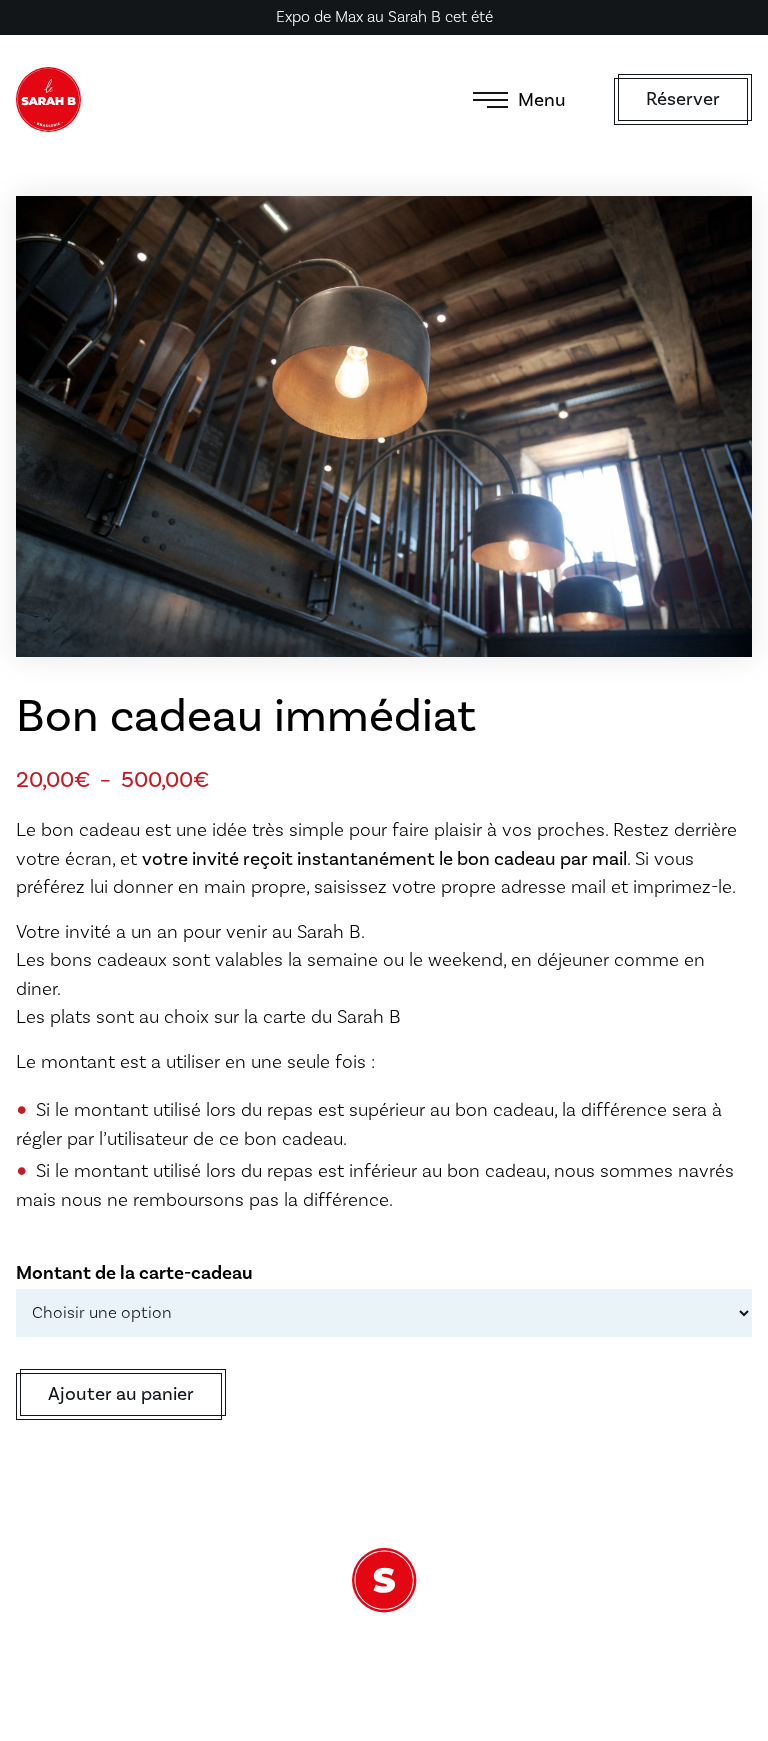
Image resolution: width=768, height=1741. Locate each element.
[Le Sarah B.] (48, 99)
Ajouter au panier (121, 1394)
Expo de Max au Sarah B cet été (384, 17)
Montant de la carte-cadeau (134, 1273)
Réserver (683, 99)
